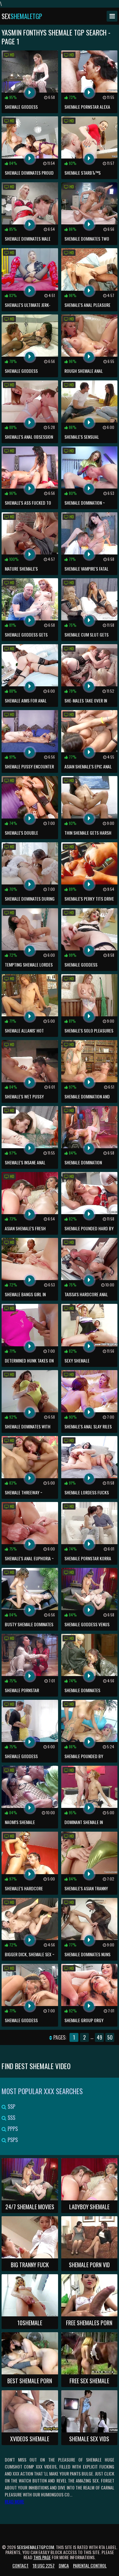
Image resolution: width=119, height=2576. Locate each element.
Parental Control (90, 2565)
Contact (20, 2565)
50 (110, 2037)
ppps (12, 2129)
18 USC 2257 (44, 2565)
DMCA (64, 2565)
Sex (22, 16)
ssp (11, 2107)
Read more (14, 2501)
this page (42, 2557)
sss (11, 2118)
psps (12, 2140)
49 (99, 2037)
